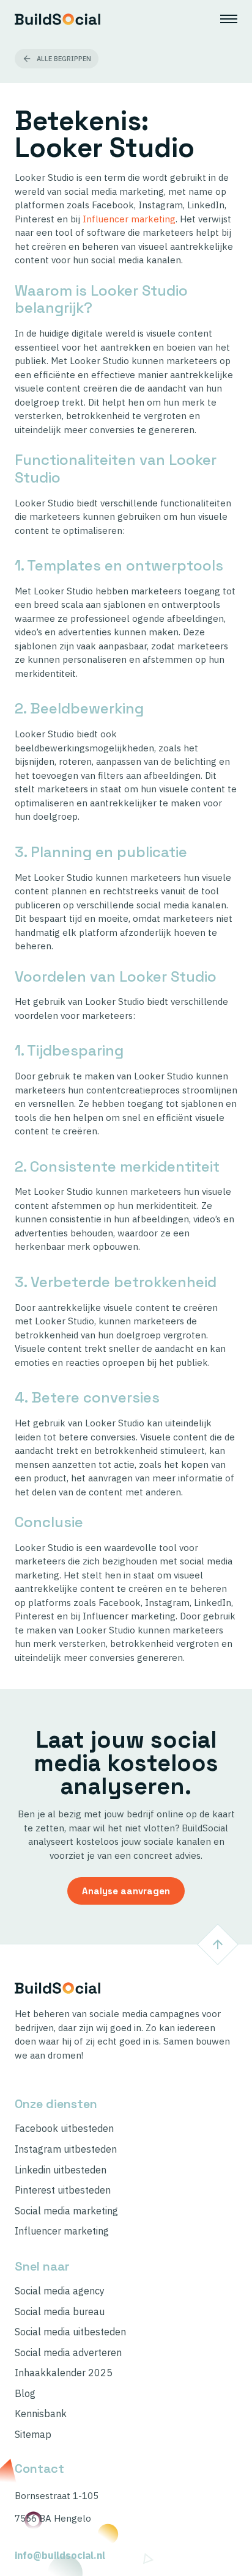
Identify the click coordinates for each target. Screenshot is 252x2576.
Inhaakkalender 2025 (64, 2373)
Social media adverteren (68, 2353)
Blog (25, 2394)
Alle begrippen (64, 59)
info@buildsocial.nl (60, 2556)
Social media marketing (66, 2211)
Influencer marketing (129, 219)
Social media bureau (60, 2312)
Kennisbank (41, 2414)
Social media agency (60, 2291)
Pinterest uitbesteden (63, 2190)
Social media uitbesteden (70, 2332)
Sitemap (33, 2435)
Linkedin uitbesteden (61, 2170)
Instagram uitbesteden (66, 2149)
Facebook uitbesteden (64, 2129)
